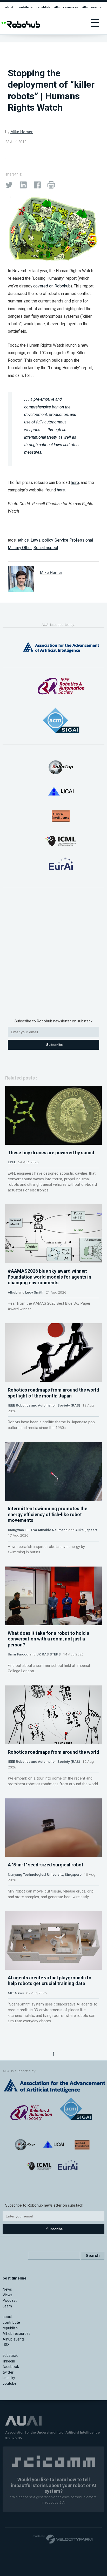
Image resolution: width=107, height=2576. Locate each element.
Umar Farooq (18, 1654)
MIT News (16, 1993)
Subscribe (54, 1045)
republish (43, 7)
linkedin (9, 2361)
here (75, 482)
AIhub (13, 1292)
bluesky (9, 2378)
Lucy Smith (34, 1292)
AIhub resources (66, 7)
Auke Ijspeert (86, 1530)
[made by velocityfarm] (63, 2539)
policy (48, 540)
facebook (11, 2367)
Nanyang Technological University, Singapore (45, 1874)
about (9, 7)
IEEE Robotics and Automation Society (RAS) (44, 1405)
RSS (6, 2345)
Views (8, 2295)
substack (10, 2356)
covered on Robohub (52, 286)
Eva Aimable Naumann (49, 1530)
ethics (23, 540)
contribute (25, 7)
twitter (8, 2372)
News (7, 2289)
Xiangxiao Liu (19, 1530)
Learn (7, 2306)
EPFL (12, 1162)
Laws (36, 540)
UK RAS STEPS (49, 1654)
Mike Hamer (22, 132)
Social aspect (46, 548)
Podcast (10, 2301)
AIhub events (92, 7)
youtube (9, 2384)
